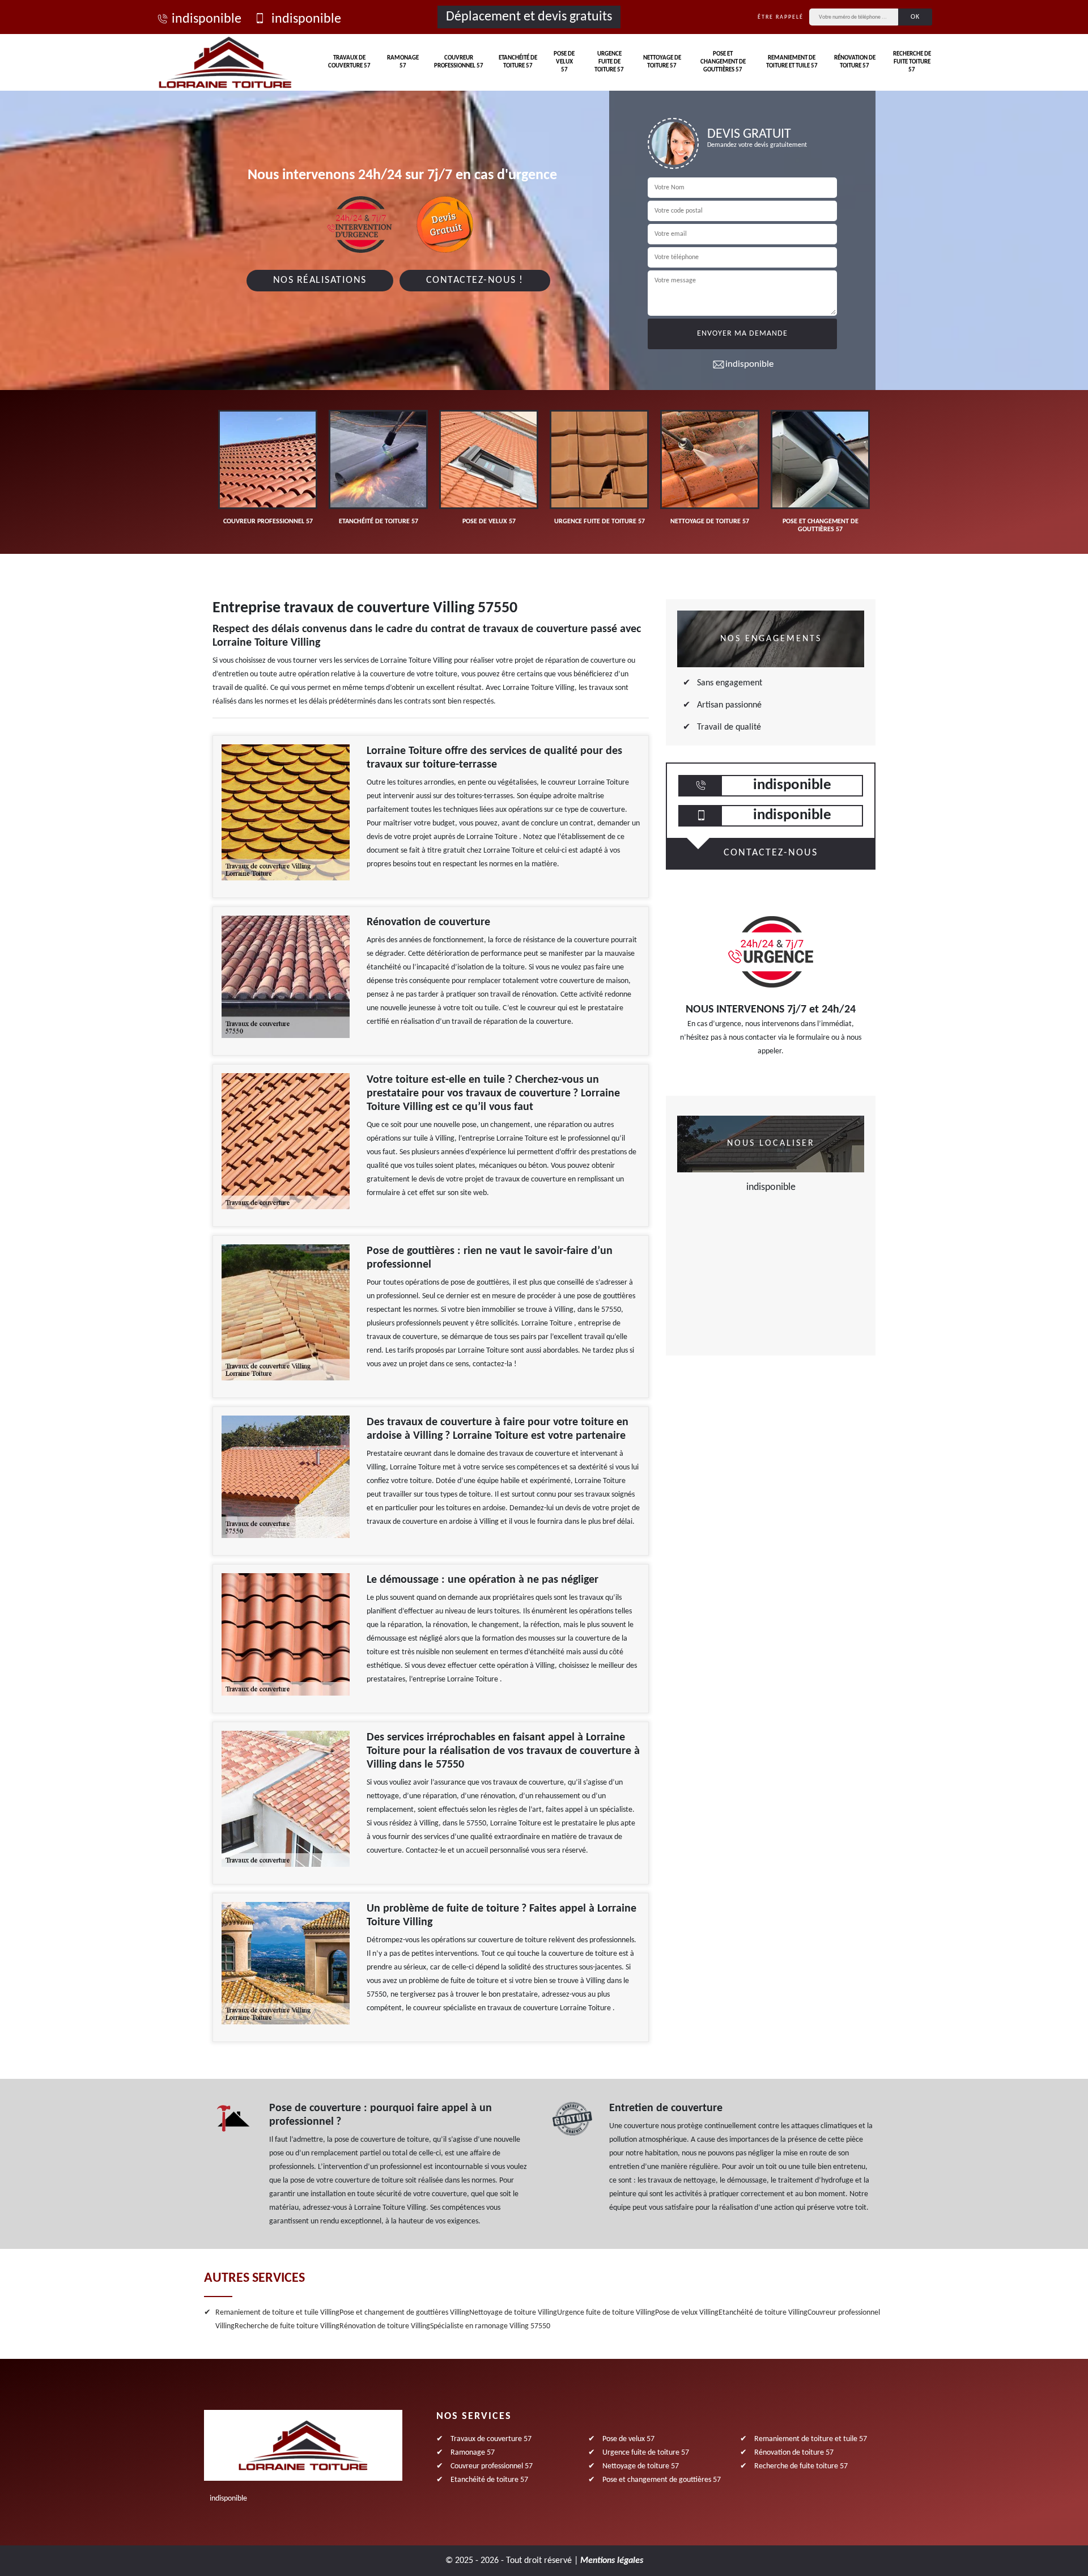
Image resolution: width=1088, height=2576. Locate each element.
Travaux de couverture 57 (349, 62)
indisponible (207, 19)
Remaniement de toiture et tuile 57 (792, 62)
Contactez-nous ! (475, 280)
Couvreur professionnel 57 (459, 62)
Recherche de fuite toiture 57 (912, 62)
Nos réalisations (320, 280)
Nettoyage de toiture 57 (662, 62)
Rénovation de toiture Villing (385, 2326)
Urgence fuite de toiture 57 (609, 62)
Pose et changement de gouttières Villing (404, 2313)
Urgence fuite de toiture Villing (606, 2313)
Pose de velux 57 (564, 62)
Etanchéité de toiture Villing (763, 2313)
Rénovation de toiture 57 (855, 62)
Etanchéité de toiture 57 (518, 62)
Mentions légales (612, 2561)
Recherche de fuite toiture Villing (287, 2326)
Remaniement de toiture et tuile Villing (277, 2313)
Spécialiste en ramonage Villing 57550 (490, 2326)
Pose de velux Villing (687, 2313)
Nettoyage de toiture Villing (513, 2313)
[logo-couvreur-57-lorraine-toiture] (225, 62)
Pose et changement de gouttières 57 (723, 62)
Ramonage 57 (403, 62)
